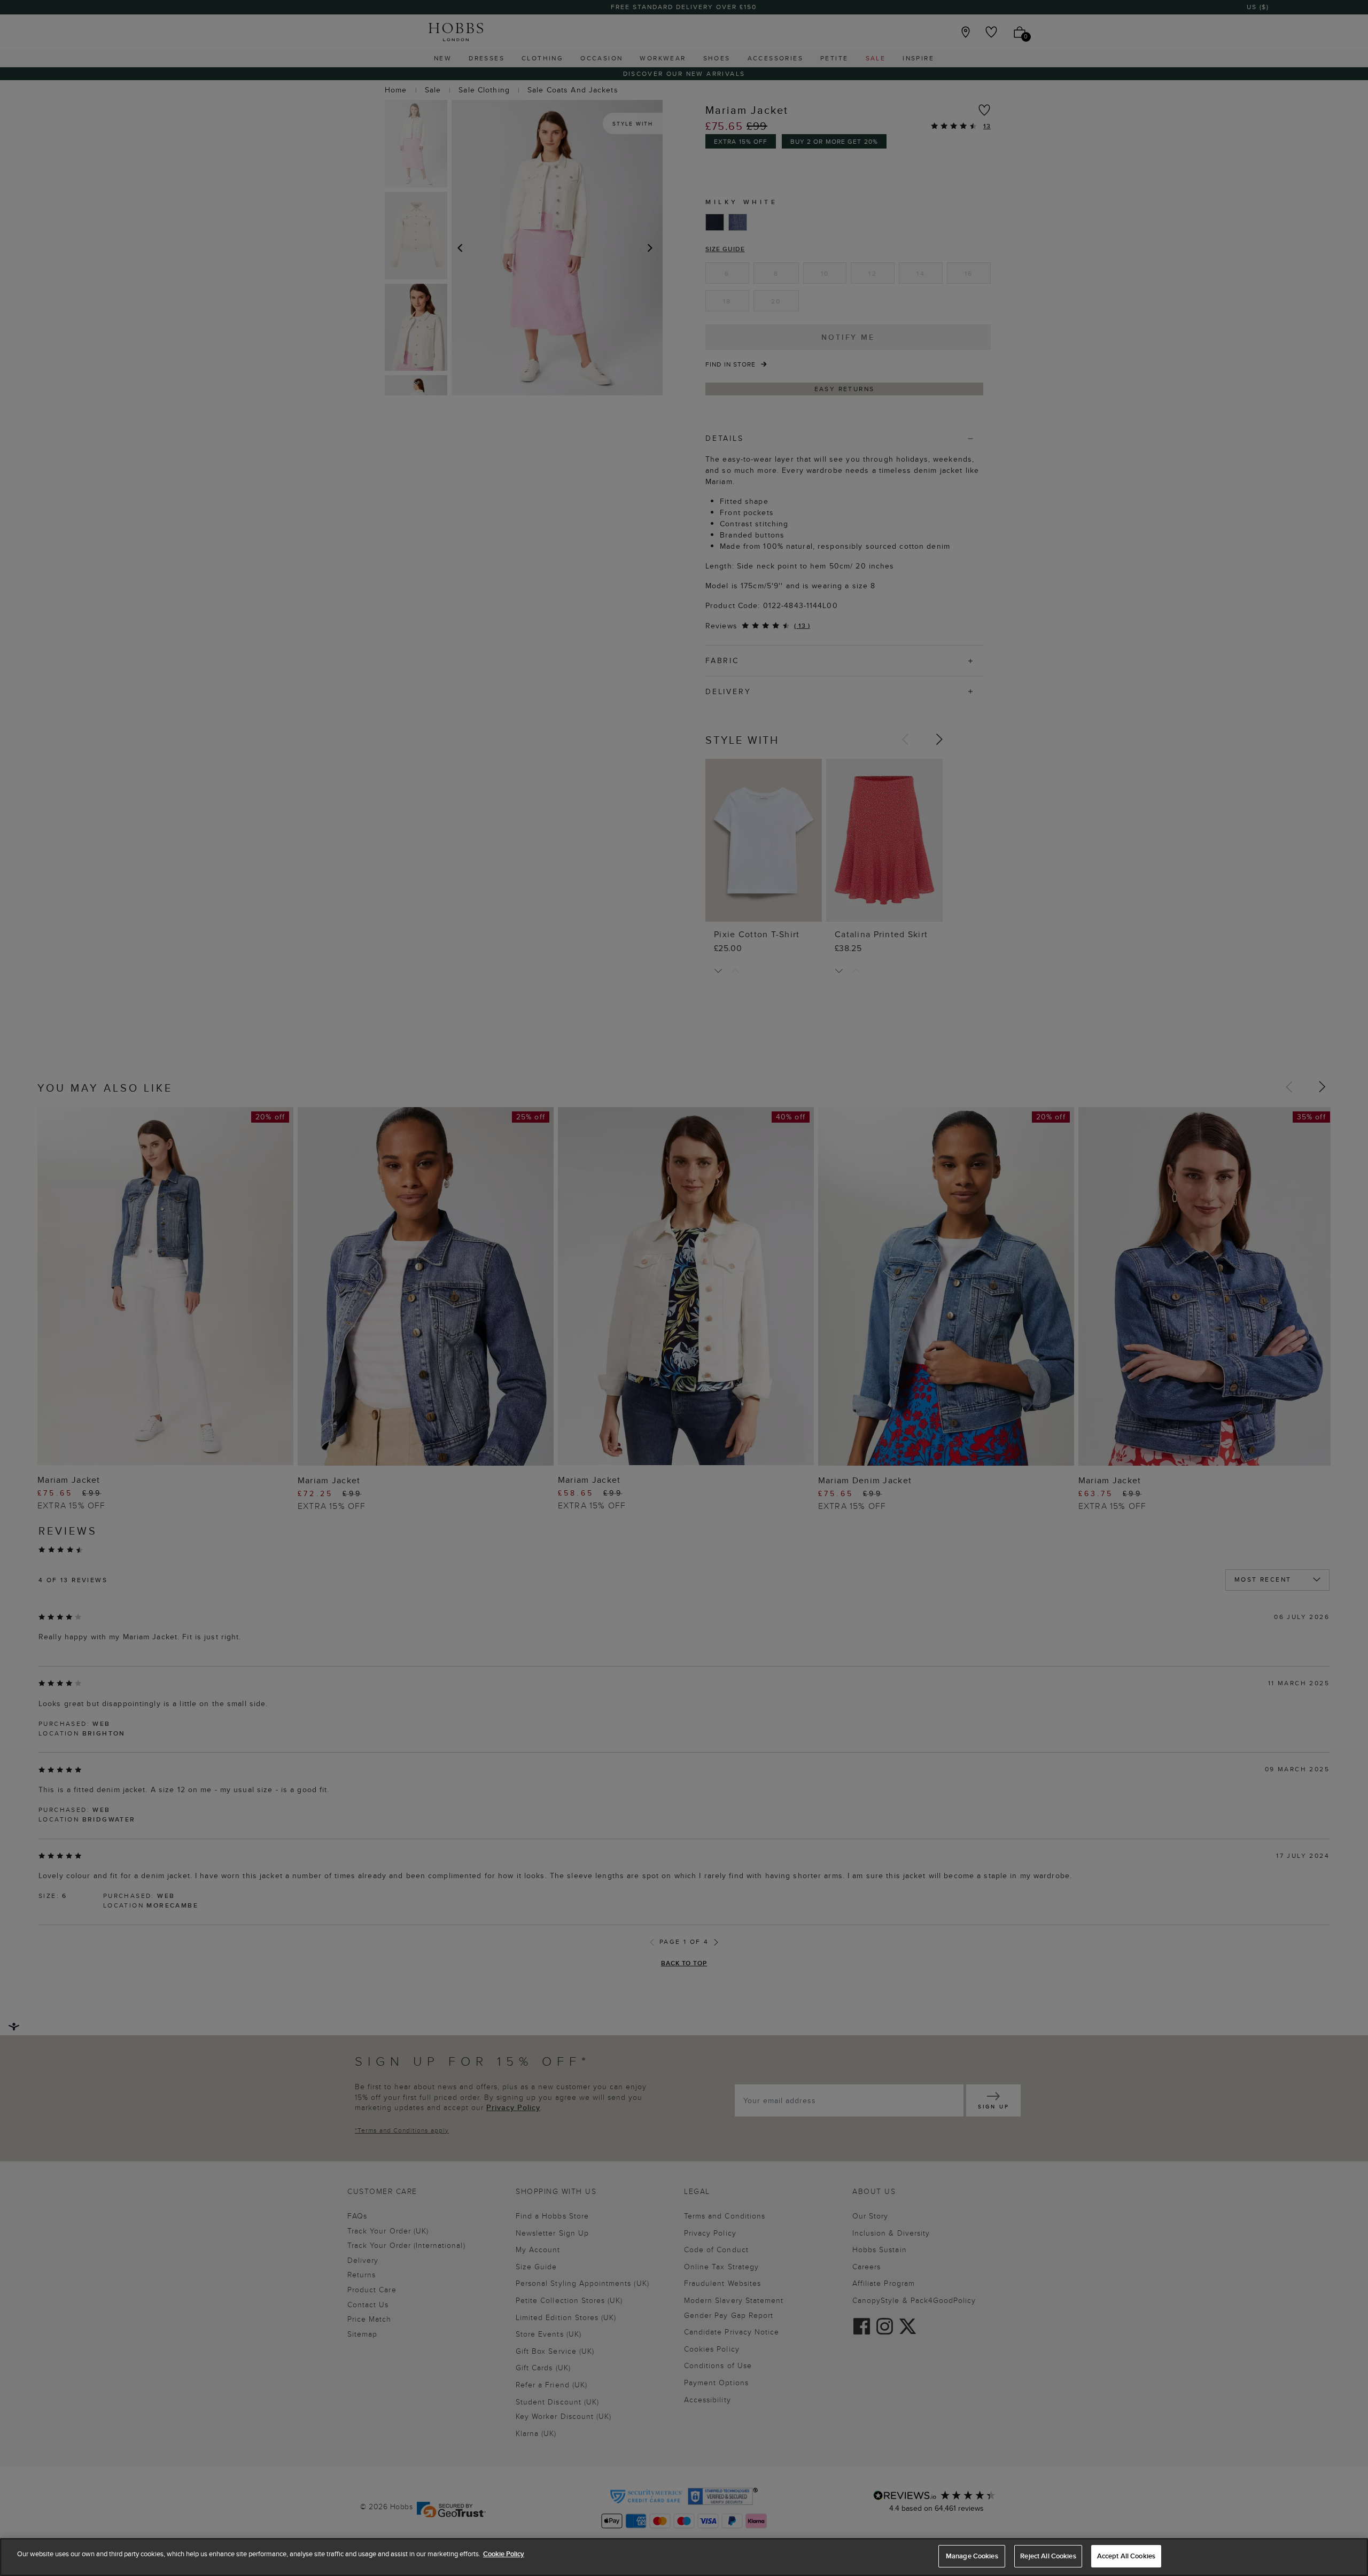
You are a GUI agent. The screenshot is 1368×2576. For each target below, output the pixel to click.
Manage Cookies (972, 2556)
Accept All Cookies (1126, 2556)
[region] (684, 2557)
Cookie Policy (504, 2554)
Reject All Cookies (1048, 2556)
